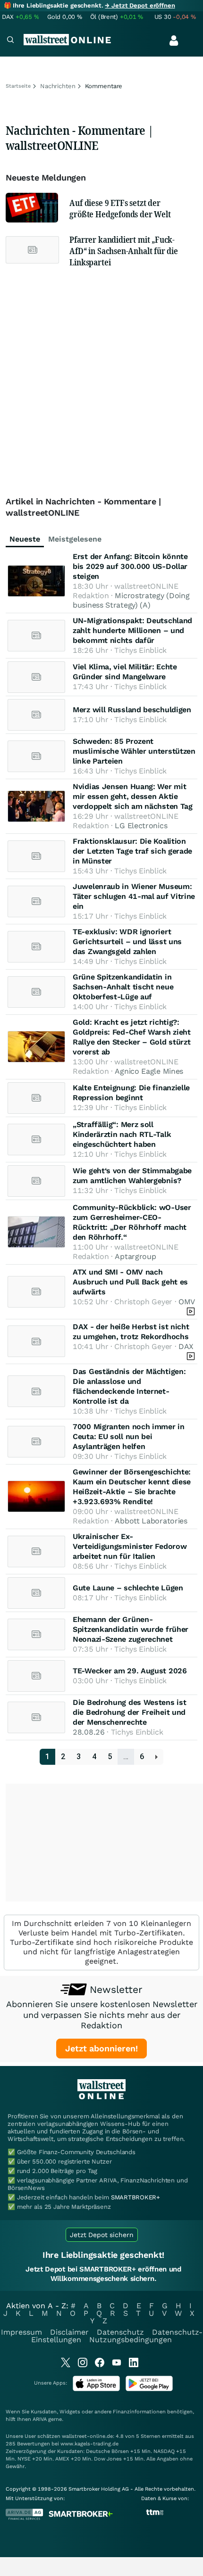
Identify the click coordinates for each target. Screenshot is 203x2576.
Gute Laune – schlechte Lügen (128, 1588)
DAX (186, 1346)
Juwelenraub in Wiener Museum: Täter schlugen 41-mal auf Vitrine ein (134, 896)
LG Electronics (141, 826)
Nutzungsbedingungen (131, 2340)
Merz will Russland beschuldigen (132, 710)
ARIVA (40, 2419)
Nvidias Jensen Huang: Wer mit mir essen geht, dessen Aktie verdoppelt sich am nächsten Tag (133, 796)
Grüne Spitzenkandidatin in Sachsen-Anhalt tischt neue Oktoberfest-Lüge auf (123, 987)
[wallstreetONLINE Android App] (149, 2389)
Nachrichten (58, 86)
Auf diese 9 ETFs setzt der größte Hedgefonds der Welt (120, 208)
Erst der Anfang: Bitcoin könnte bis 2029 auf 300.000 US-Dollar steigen (130, 566)
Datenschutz (120, 2332)
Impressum (21, 2332)
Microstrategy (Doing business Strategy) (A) (131, 600)
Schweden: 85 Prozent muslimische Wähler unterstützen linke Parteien (134, 751)
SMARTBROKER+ (135, 2197)
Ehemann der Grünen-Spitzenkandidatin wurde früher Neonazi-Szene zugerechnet (131, 1629)
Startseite (18, 86)
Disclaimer (69, 2332)
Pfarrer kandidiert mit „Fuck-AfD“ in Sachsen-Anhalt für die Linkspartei (124, 251)
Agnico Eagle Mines (149, 1071)
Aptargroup (135, 1256)
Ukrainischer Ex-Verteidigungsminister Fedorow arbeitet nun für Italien (130, 1546)
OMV (187, 1302)
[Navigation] (10, 41)
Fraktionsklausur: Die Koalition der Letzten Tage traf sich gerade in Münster (132, 851)
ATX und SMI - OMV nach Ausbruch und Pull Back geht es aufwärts (130, 1282)
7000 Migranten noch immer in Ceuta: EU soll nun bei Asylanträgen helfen (129, 1436)
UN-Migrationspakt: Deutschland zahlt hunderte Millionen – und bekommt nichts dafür (132, 630)
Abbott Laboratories (151, 1521)
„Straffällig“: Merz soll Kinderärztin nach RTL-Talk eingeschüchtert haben (122, 1134)
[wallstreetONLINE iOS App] (96, 2389)
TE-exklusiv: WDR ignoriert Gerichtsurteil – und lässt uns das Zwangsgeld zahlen (127, 942)
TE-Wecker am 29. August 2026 (130, 1671)
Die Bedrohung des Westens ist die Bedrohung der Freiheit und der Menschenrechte (129, 1712)
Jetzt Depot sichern (102, 2235)
